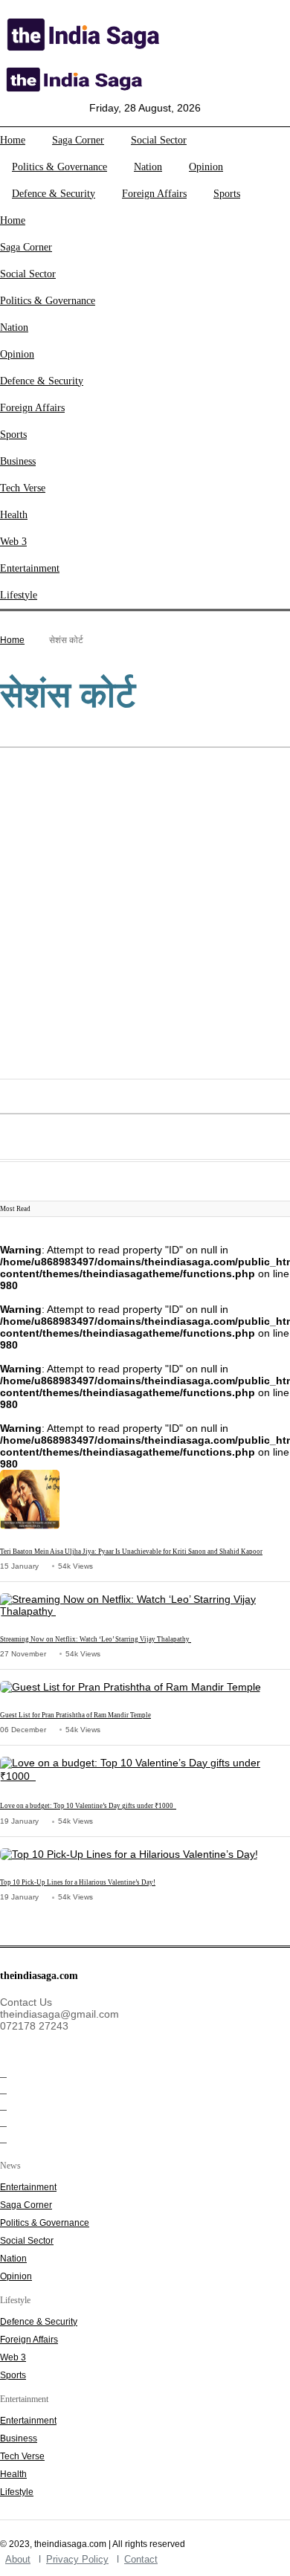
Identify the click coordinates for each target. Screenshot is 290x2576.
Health (14, 515)
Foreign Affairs (154, 194)
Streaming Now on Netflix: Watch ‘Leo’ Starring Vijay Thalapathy (96, 1639)
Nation (148, 167)
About (18, 2559)
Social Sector (159, 140)
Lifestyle (19, 595)
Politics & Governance (59, 167)
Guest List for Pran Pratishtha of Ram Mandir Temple (75, 1715)
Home (13, 140)
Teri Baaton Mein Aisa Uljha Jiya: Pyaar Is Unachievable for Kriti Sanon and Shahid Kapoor (131, 1552)
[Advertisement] (145, 915)
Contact (141, 2559)
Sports (227, 194)
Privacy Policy (77, 2559)
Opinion (206, 167)
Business (18, 461)
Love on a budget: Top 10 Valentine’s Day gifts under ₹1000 (88, 1806)
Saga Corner (78, 140)
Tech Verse (23, 488)
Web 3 (13, 542)
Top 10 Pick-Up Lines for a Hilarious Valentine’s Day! (78, 1882)
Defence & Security (54, 194)
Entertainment (30, 568)
